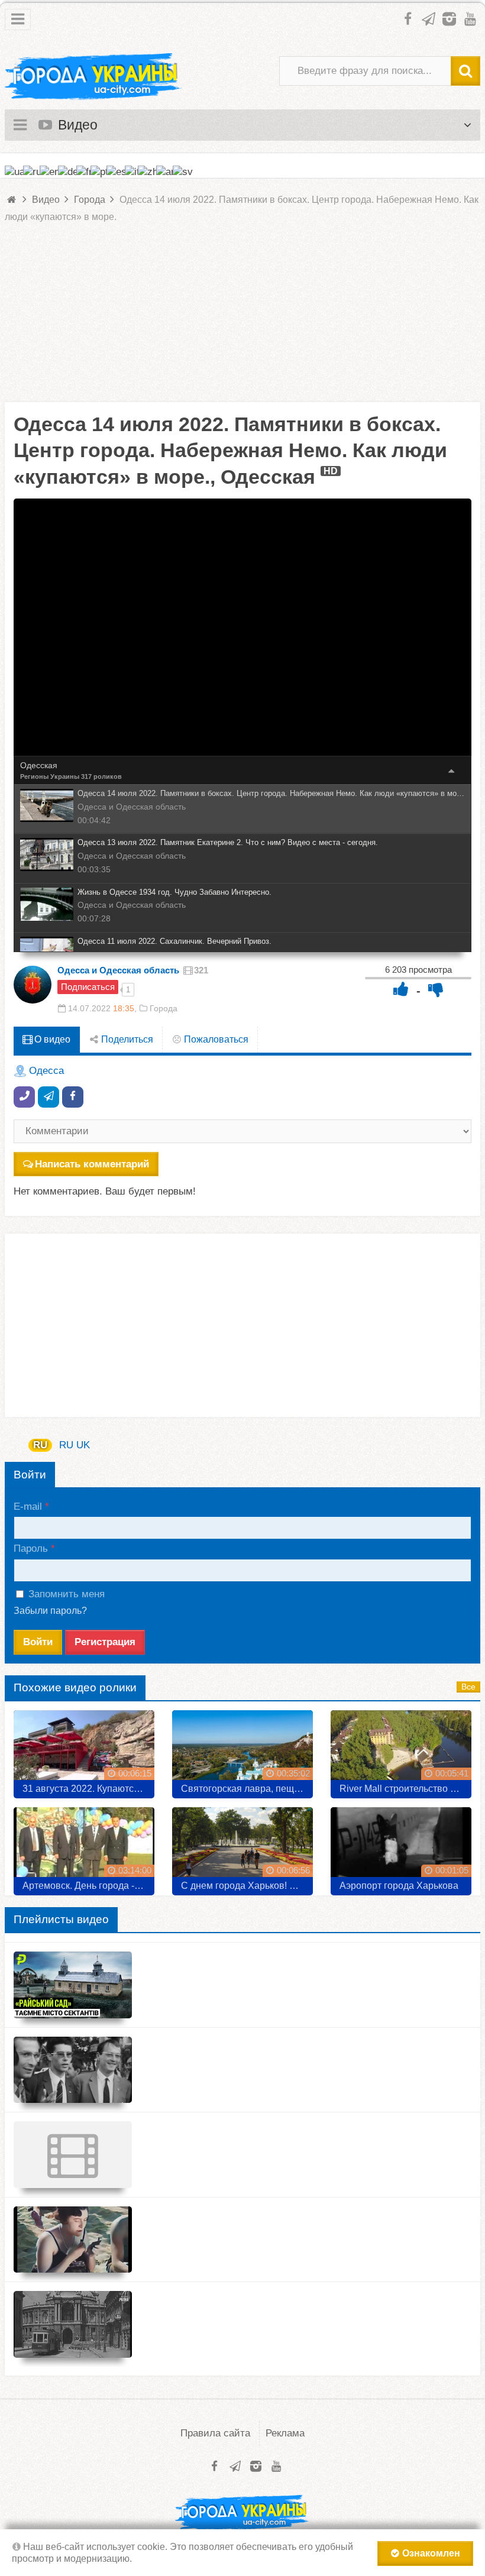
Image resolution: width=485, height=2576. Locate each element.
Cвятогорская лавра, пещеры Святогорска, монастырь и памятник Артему (247, 1789)
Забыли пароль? (50, 1611)
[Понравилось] (401, 989)
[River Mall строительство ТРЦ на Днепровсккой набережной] (401, 1750)
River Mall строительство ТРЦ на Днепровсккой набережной (405, 1789)
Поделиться (126, 1039)
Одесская (39, 765)
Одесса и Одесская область (118, 970)
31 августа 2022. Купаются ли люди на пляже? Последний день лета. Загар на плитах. (88, 1789)
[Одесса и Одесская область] (33, 985)
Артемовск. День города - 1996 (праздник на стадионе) (88, 1886)
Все (468, 1687)
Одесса (46, 1071)
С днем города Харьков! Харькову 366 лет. (247, 1886)
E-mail (28, 1507)
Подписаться (88, 987)
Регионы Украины (50, 776)
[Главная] (12, 200)
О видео (51, 1039)
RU (40, 1445)
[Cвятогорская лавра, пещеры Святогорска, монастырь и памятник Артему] (242, 1750)
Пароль (31, 1548)
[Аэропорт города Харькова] (401, 1847)
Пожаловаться (215, 1039)
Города (164, 1008)
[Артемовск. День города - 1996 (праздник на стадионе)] (84, 1847)
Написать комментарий (92, 1164)
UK (83, 1445)
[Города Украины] (93, 77)
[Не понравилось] (436, 989)
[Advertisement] (242, 319)
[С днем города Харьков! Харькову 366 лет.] (242, 1847)
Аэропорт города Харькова (399, 1886)
